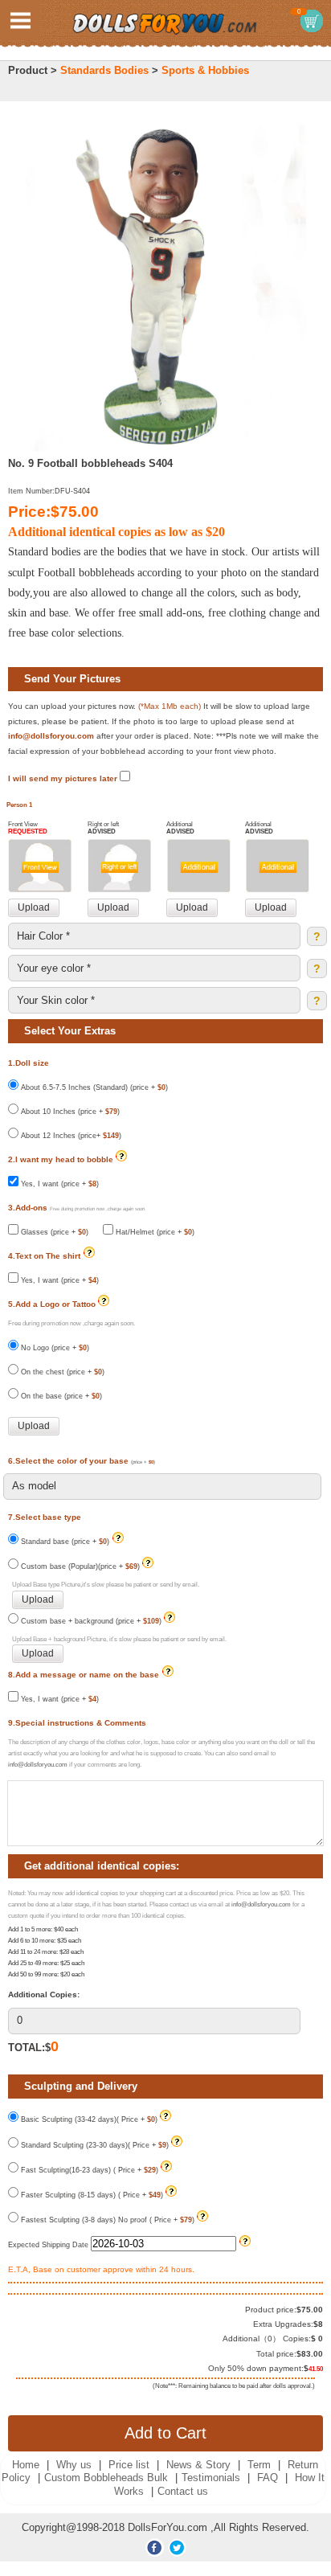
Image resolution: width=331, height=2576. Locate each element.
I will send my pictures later (64, 778)
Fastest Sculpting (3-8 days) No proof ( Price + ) (106, 2220)
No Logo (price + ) (54, 1348)
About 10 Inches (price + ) (69, 1112)
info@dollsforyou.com (51, 736)
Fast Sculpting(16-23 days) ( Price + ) (88, 2170)
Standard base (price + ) (65, 1542)
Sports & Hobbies (205, 70)
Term (259, 2465)
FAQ (268, 2478)
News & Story (198, 2465)
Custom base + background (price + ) (90, 1621)
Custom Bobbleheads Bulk (106, 2478)
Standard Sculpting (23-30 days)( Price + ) (94, 2145)
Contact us (183, 2491)
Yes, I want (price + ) (59, 1184)
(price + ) (143, 1462)
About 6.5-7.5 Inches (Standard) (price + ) (93, 1087)
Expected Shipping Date (49, 2245)
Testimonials (211, 2478)
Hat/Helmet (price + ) (154, 1232)
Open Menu (20, 20)
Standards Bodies (104, 70)
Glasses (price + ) (53, 1232)
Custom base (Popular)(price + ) (79, 1566)
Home (26, 2465)
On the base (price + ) (60, 1396)
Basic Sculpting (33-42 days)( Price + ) (88, 2119)
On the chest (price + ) (61, 1372)
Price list (129, 2465)
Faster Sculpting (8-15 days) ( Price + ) (91, 2195)
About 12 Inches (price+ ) (70, 1136)
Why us (74, 2465)
